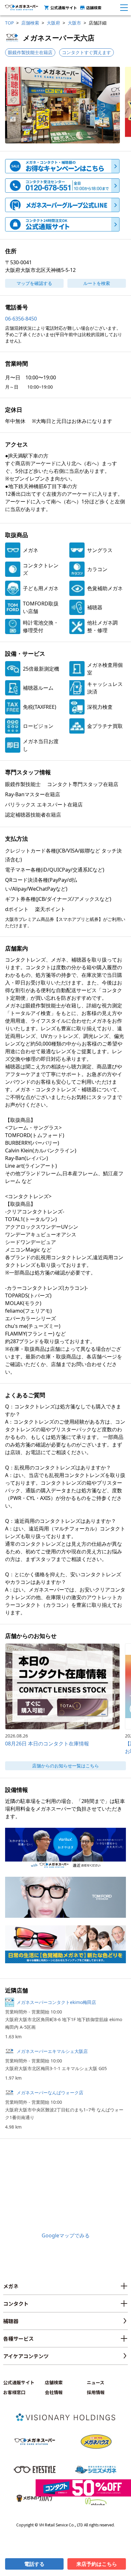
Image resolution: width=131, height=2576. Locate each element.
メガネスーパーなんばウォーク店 (50, 2093)
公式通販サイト (64, 7)
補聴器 (11, 2321)
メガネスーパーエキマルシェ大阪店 (52, 2051)
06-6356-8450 (21, 319)
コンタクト (16, 2303)
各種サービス (18, 2338)
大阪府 (53, 23)
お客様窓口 (14, 2392)
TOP (9, 23)
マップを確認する (34, 283)
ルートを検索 (97, 283)
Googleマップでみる (66, 2235)
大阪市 (74, 23)
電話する (34, 2564)
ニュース (96, 2382)
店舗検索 (94, 7)
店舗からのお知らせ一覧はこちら (65, 1766)
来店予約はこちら (97, 2564)
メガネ (11, 2286)
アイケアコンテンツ (26, 2356)
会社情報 (54, 2392)
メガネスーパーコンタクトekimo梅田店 (56, 2002)
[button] (62, 105)
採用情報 (96, 2392)
